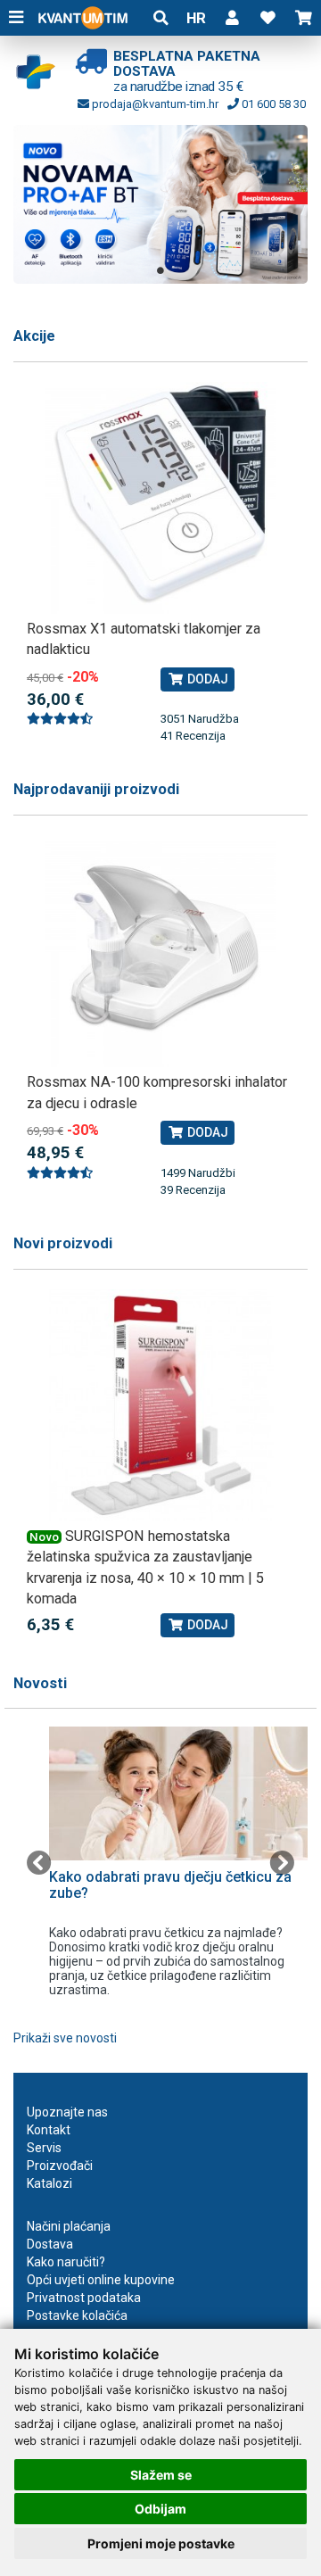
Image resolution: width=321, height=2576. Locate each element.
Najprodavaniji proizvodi (96, 789)
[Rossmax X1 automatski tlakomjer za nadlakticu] (160, 498)
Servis (44, 2148)
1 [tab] (160, 270)
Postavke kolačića (77, 2315)
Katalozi (49, 2183)
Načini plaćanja (69, 2226)
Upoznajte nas (67, 2112)
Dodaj (206, 679)
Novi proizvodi (63, 1243)
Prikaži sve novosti (65, 2038)
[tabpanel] (160, 204)
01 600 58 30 (272, 104)
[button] (232, 18)
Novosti (40, 1683)
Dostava (50, 2244)
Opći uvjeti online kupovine (101, 2280)
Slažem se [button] (161, 2475)
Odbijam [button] (160, 2509)
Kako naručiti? (66, 2262)
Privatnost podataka (84, 2298)
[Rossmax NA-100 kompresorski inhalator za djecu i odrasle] (160, 951)
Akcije (34, 336)
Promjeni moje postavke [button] (161, 2543)
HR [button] (196, 18)
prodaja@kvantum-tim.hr (154, 104)
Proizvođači (60, 2166)
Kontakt (49, 2130)
